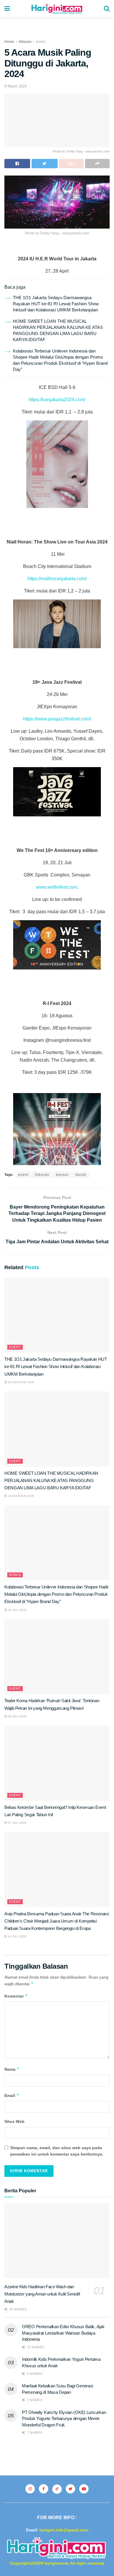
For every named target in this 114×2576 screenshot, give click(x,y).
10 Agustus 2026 (21, 1496)
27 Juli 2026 (17, 1823)
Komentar (16, 1996)
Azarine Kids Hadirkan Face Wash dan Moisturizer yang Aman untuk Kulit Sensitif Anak (42, 2294)
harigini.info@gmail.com (64, 2530)
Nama (12, 2069)
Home (9, 42)
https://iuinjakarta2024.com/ (57, 400)
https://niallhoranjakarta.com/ (57, 579)
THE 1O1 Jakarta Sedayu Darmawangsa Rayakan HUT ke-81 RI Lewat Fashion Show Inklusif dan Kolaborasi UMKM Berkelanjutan (56, 304)
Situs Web (14, 2121)
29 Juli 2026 (17, 1716)
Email (12, 2095)
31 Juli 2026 (17, 1610)
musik (81, 1175)
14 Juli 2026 (17, 1936)
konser (62, 1175)
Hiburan (25, 42)
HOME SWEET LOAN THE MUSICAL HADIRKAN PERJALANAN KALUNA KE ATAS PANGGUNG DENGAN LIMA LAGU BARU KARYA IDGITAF (51, 1480)
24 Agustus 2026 (21, 1382)
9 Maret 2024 (15, 86)
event (23, 1175)
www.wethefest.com (57, 887)
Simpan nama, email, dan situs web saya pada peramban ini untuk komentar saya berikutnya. (57, 2151)
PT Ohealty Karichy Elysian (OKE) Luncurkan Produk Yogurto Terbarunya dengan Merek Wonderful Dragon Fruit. (64, 2419)
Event (41, 42)
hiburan (42, 1175)
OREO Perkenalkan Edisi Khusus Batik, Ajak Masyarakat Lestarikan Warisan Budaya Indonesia (63, 2333)
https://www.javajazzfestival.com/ (57, 719)
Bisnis (15, 1575)
